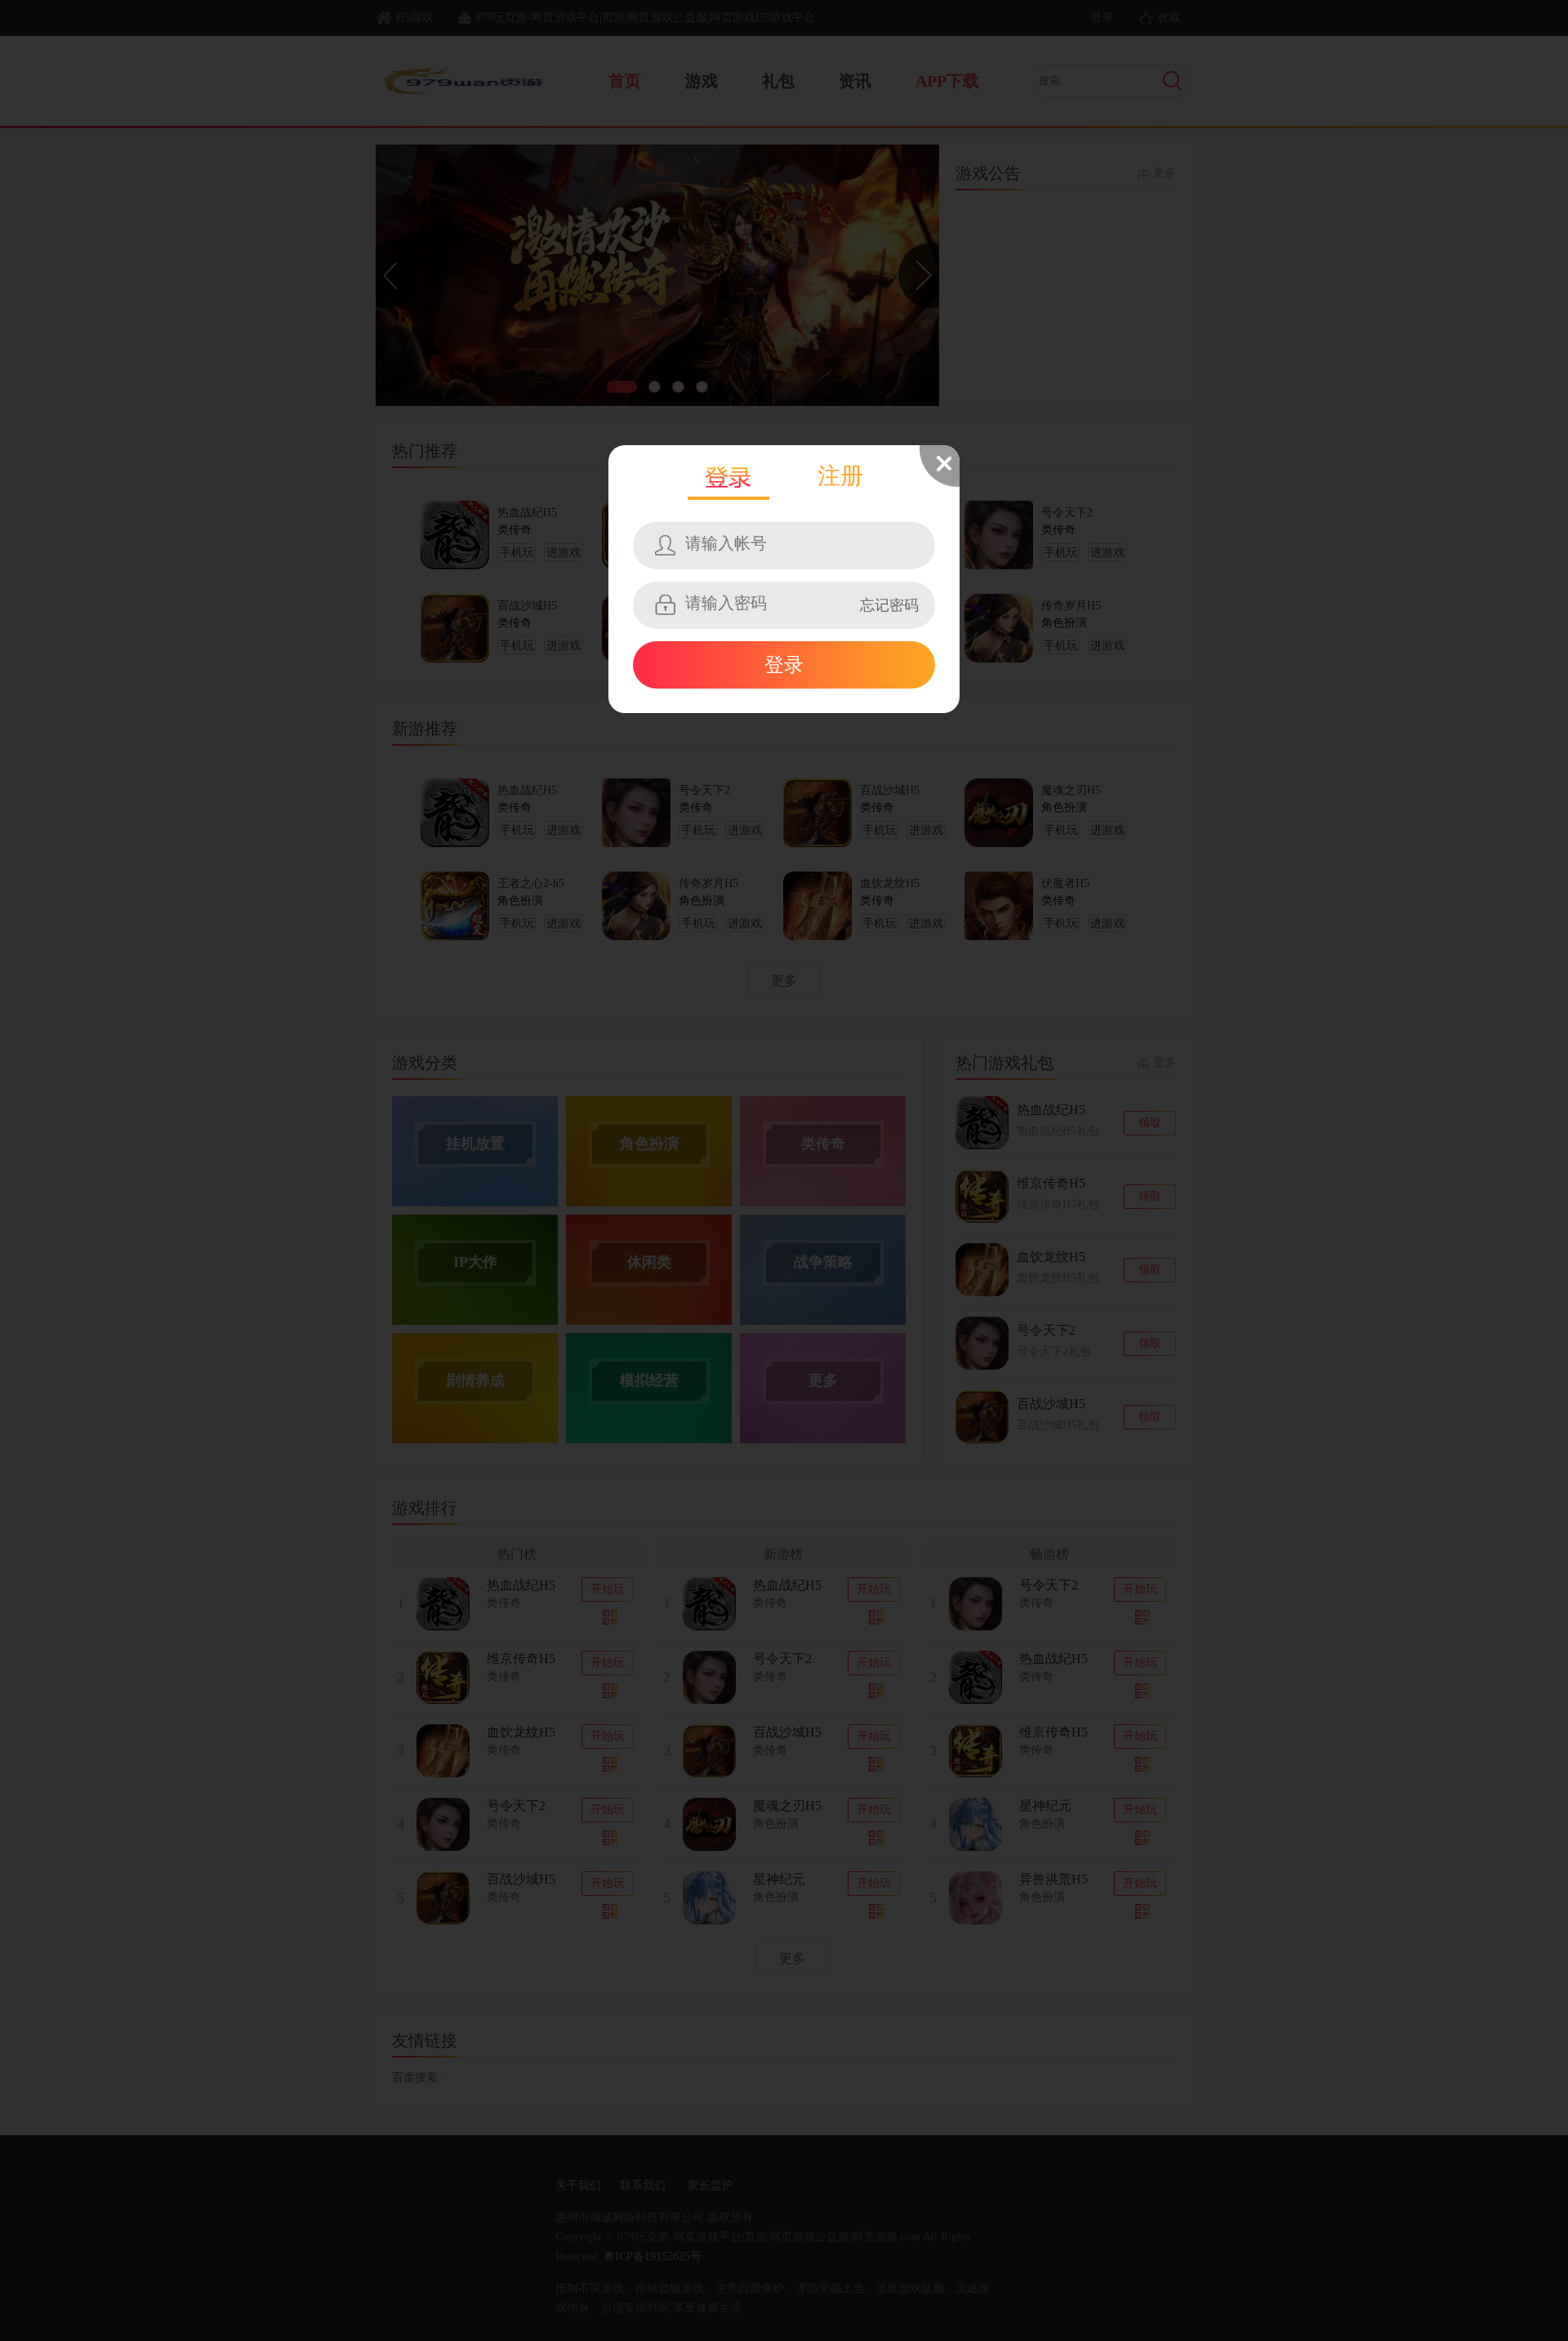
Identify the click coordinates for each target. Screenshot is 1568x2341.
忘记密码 (889, 605)
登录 (784, 665)
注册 (840, 476)
